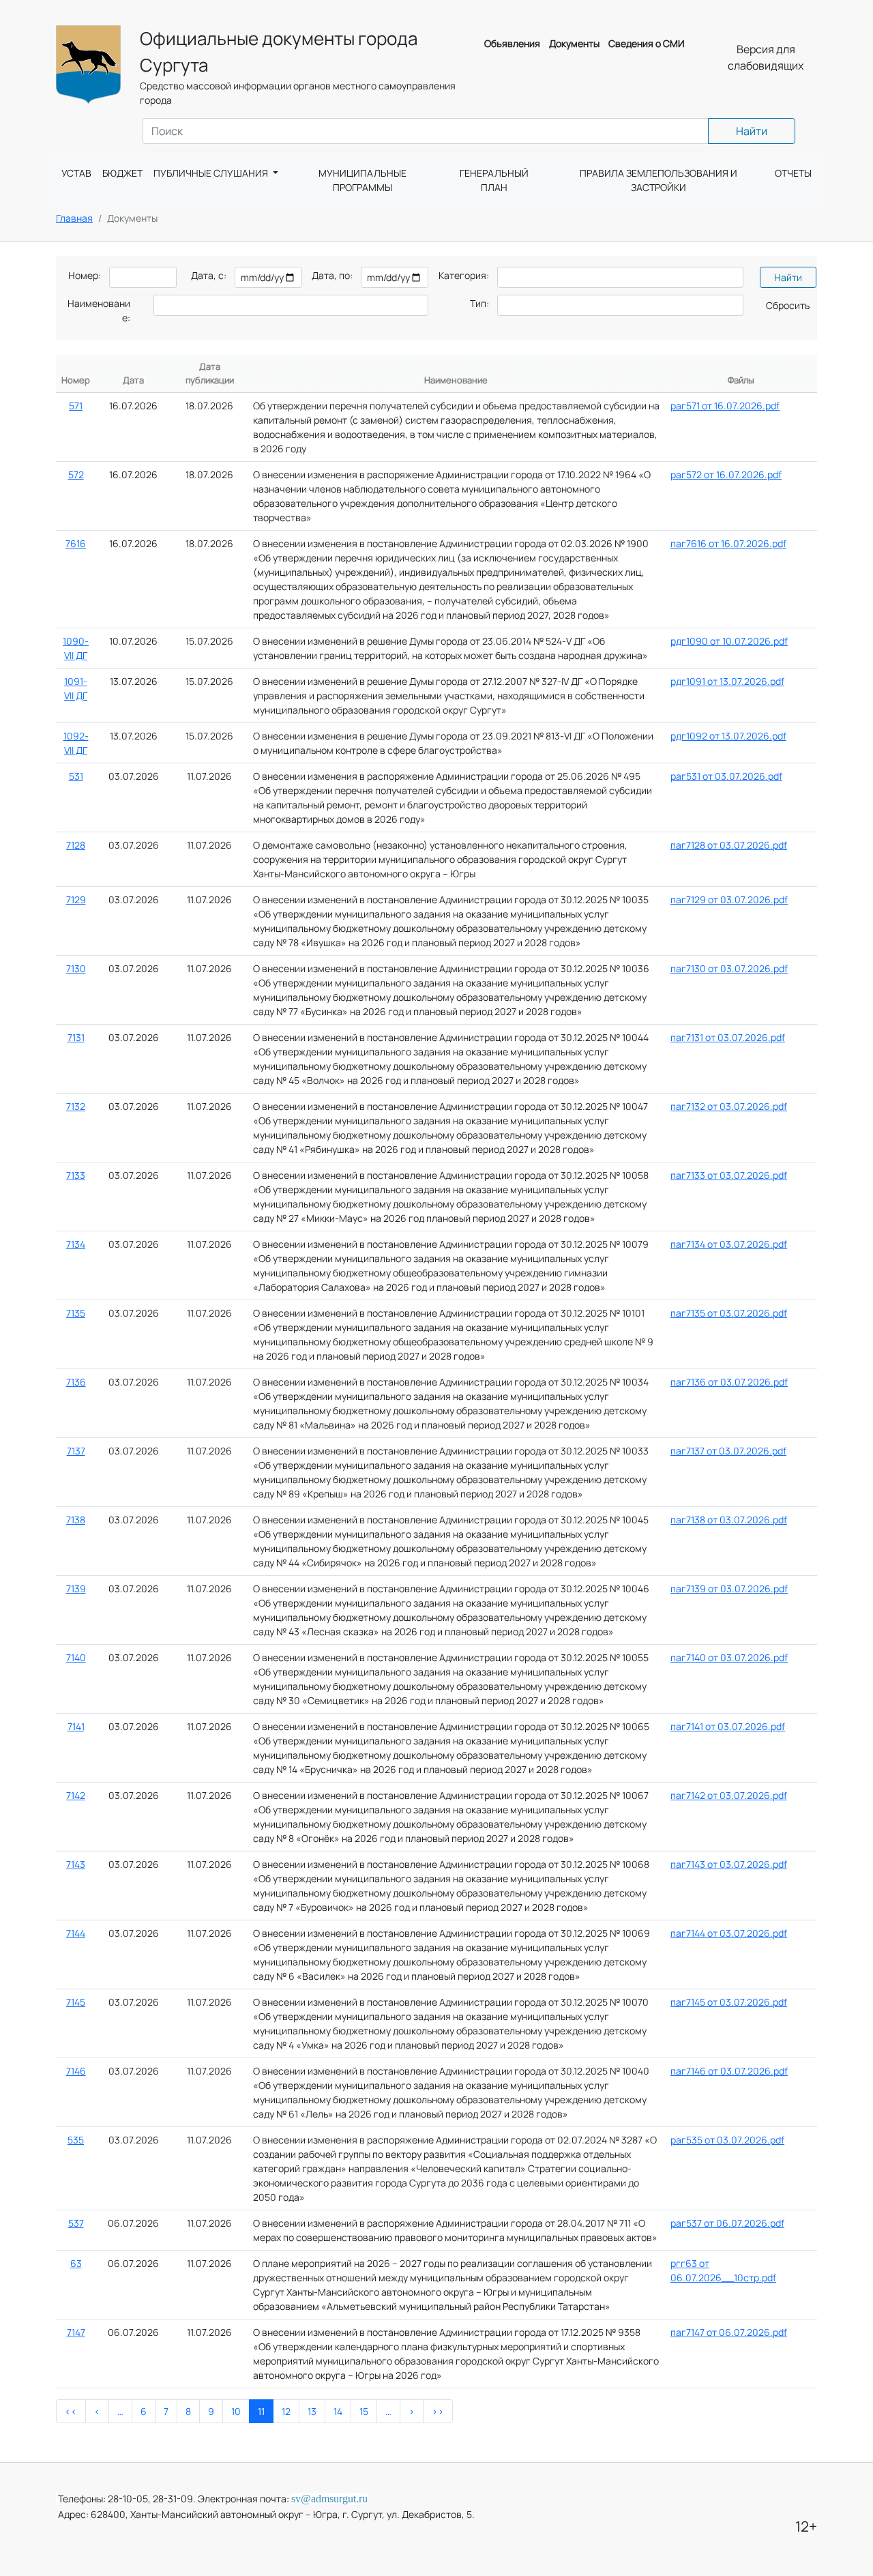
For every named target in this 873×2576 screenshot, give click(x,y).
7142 (76, 1795)
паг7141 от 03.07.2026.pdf (728, 1726)
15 (364, 2411)
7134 (76, 1244)
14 (338, 2411)
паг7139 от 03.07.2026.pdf (729, 1589)
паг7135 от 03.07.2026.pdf (729, 1313)
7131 (76, 1037)
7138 (76, 1520)
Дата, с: (209, 275)
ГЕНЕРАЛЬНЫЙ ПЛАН (494, 180)
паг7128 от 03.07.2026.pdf (729, 845)
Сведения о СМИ (647, 43)
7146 (76, 2071)
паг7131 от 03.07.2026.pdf (728, 1037)
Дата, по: (332, 275)
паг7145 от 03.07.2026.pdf (729, 2002)
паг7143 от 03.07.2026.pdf (729, 1864)
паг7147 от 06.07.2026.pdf (729, 2332)
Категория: (464, 275)
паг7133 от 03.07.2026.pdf (729, 1175)
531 (76, 776)
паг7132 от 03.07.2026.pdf (729, 1106)
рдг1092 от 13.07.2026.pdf (728, 736)
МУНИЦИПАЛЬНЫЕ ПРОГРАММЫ (362, 180)
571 (76, 406)
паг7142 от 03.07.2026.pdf (729, 1795)
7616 (76, 543)
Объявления (512, 43)
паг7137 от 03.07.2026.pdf (728, 1451)
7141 (76, 1726)
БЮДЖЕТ (122, 173)
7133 (76, 1175)
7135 (76, 1313)
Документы (574, 43)
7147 (76, 2332)
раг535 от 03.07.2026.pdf (727, 2140)
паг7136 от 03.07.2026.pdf (729, 1382)
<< (71, 2411)
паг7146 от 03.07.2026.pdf (729, 2071)
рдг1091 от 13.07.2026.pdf (727, 681)
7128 (76, 845)
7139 (76, 1589)
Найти (752, 131)
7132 (76, 1106)
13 (312, 2411)
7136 (76, 1382)
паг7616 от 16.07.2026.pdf (728, 543)
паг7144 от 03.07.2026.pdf (729, 1933)
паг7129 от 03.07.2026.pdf (729, 899)
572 (76, 474)
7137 (76, 1451)
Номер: (85, 275)
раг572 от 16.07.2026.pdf (726, 474)
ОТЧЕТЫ (793, 173)
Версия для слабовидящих (766, 57)
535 (76, 2140)
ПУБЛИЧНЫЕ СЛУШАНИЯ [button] (212, 173)
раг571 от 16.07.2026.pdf (725, 406)
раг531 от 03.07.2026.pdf (726, 776)
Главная (74, 218)
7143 (76, 1864)
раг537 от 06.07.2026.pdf (727, 2223)
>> (438, 2411)
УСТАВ (76, 173)
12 (286, 2411)
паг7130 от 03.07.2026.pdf (729, 968)
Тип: (479, 303)
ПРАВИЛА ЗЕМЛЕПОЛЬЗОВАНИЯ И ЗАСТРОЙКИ (659, 180)
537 (76, 2223)
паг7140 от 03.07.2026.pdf (729, 1657)
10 (236, 2411)
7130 (76, 968)
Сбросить (788, 305)
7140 (76, 1657)
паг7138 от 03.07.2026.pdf (729, 1520)
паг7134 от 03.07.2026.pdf (729, 1244)
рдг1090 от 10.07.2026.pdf (729, 641)
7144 (76, 1933)
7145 (76, 2002)
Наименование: (99, 310)
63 (76, 2263)
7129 (76, 899)
